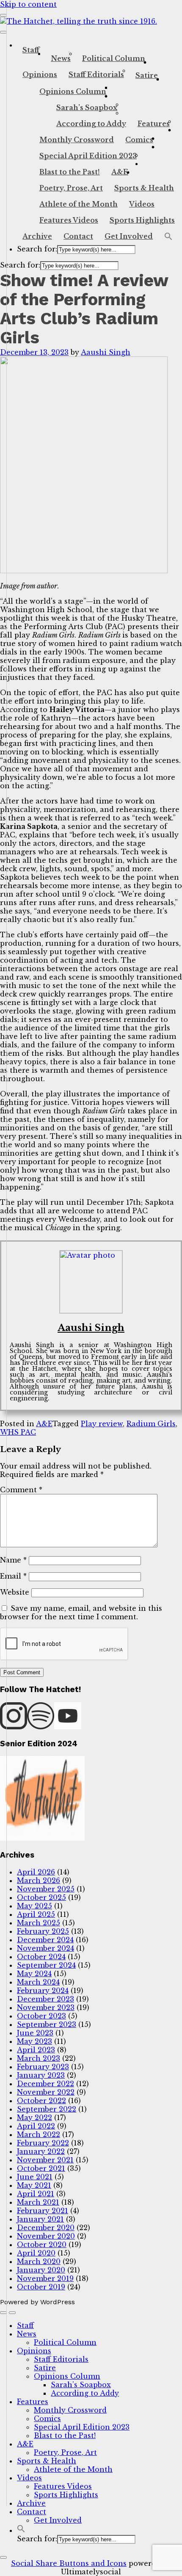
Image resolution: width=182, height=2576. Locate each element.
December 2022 (45, 2084)
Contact (78, 236)
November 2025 (46, 1889)
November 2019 (45, 2278)
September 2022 (47, 2109)
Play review (102, 1424)
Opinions (40, 75)
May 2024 (34, 1974)
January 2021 (40, 2219)
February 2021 (43, 2211)
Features (154, 124)
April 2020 (36, 2253)
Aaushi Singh (106, 352)
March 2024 (38, 1982)
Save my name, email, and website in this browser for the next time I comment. (81, 1612)
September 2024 (46, 1965)
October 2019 (41, 2287)
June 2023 (35, 2033)
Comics (139, 140)
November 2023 (46, 2007)
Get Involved (129, 236)
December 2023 (45, 1999)
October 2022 (41, 2101)
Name (13, 1560)
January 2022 (41, 2151)
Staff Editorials (96, 75)
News (61, 58)
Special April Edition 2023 (88, 156)
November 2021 (45, 2160)
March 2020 (39, 2261)
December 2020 (46, 2228)
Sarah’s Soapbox (87, 108)
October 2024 (41, 1957)
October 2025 (41, 1897)
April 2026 (36, 1872)
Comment (21, 1490)
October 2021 (41, 2168)
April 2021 (36, 2194)
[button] (168, 237)
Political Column (114, 58)
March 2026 (39, 1880)
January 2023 (41, 2075)
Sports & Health (144, 188)
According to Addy (91, 124)
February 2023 (43, 2067)
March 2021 (38, 2202)
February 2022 (43, 2143)
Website (15, 1592)
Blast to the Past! (70, 172)
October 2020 (42, 2245)
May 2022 (34, 2118)
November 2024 (45, 1948)
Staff (31, 50)
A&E (120, 172)
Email (13, 1576)
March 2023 (39, 2058)
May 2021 (34, 2185)
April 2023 (36, 2050)
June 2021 (35, 2177)
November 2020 (46, 2236)
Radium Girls (151, 1424)
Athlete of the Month (79, 204)
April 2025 (36, 1914)
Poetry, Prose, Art (71, 188)
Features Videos (69, 220)
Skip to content (28, 4)
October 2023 (41, 2016)
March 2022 (39, 2134)
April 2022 (36, 2126)
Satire (147, 75)
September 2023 (47, 2024)
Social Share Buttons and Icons (69, 2563)
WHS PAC (18, 1432)
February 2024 (43, 1991)
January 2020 (41, 2270)
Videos (142, 204)
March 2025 (39, 1923)
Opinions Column (73, 91)
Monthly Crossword (77, 140)
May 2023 (34, 2041)
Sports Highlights (142, 220)
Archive (37, 236)
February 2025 (43, 1931)
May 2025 (34, 1906)
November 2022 (46, 2092)
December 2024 (45, 1940)
